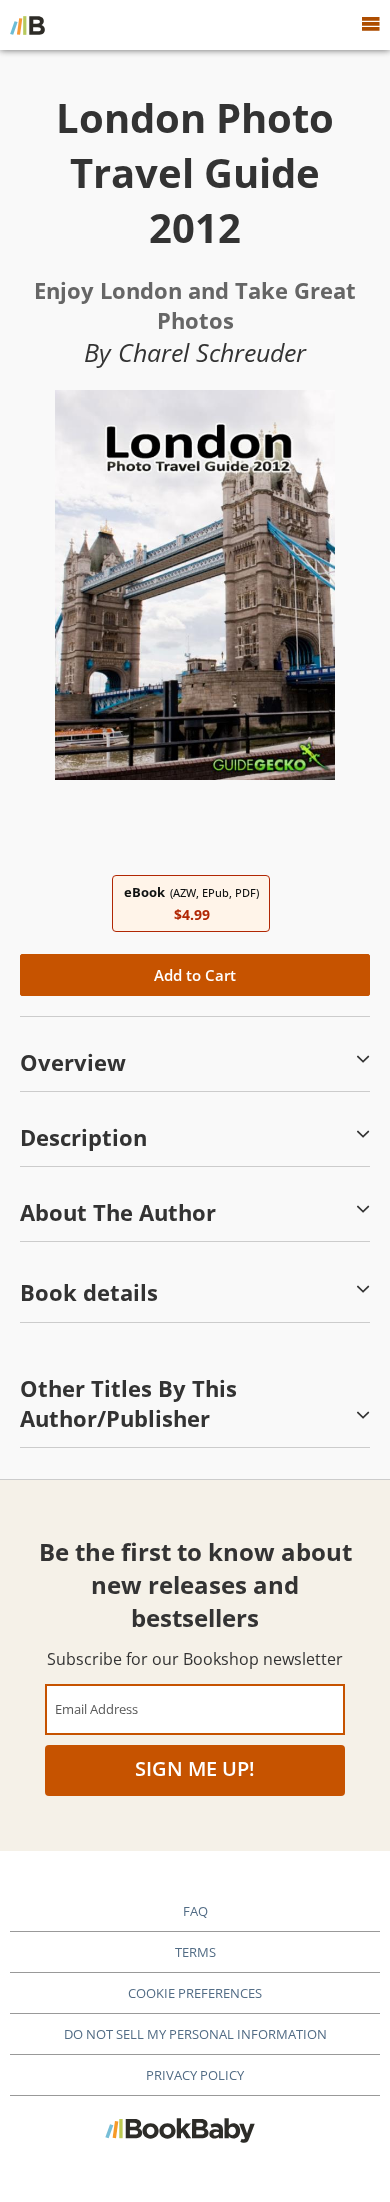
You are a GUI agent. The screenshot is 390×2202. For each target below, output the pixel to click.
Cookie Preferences (195, 1993)
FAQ (195, 1911)
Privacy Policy (195, 2075)
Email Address (96, 1708)
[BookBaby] (27, 25)
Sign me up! (195, 1768)
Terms (195, 1952)
